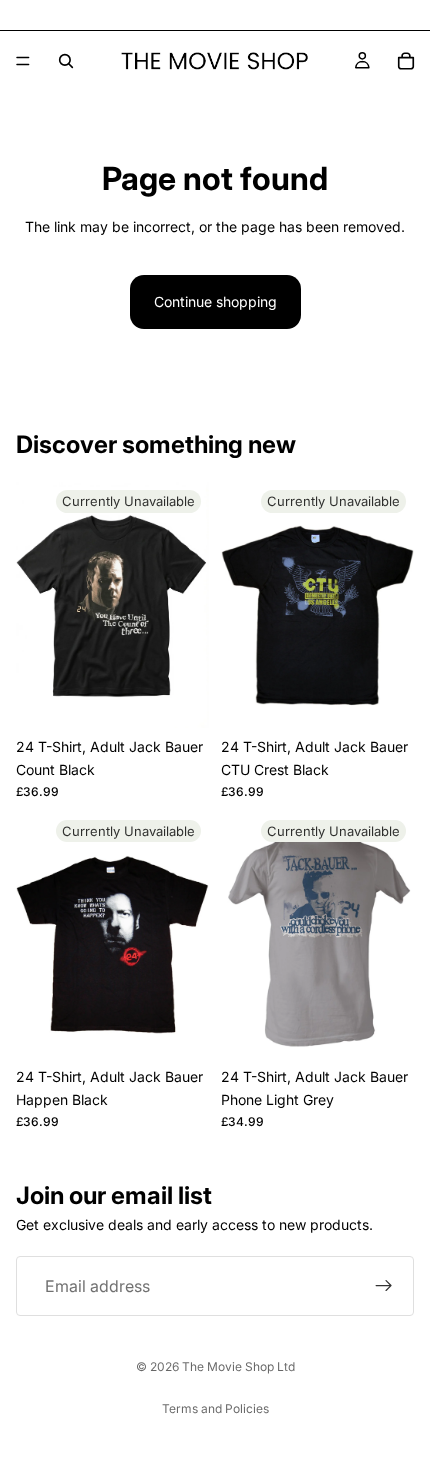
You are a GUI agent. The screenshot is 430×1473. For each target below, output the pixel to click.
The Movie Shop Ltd (238, 1366)
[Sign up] (384, 1286)
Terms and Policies (215, 1408)
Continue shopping (215, 301)
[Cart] (406, 61)
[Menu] (23, 61)
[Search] (66, 61)
